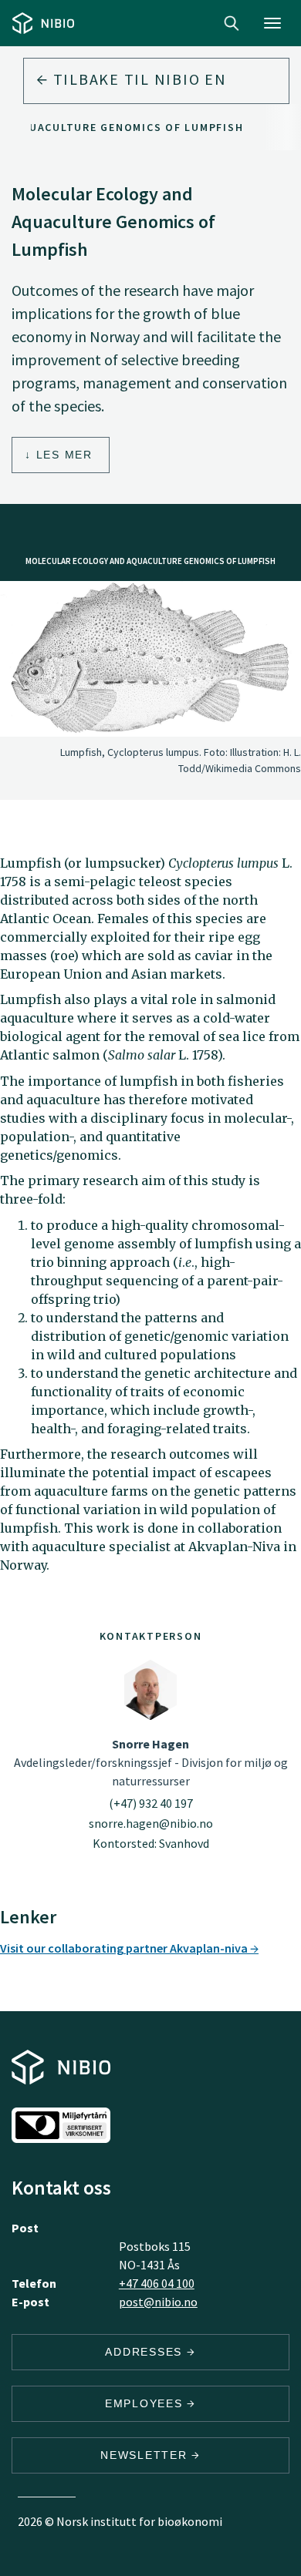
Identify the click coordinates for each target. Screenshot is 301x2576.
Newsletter (146, 2455)
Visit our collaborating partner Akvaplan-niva (125, 1948)
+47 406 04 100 (157, 2283)
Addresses (146, 2352)
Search (232, 23)
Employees (146, 2403)
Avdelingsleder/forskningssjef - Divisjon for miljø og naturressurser (151, 1762)
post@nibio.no (158, 2302)
